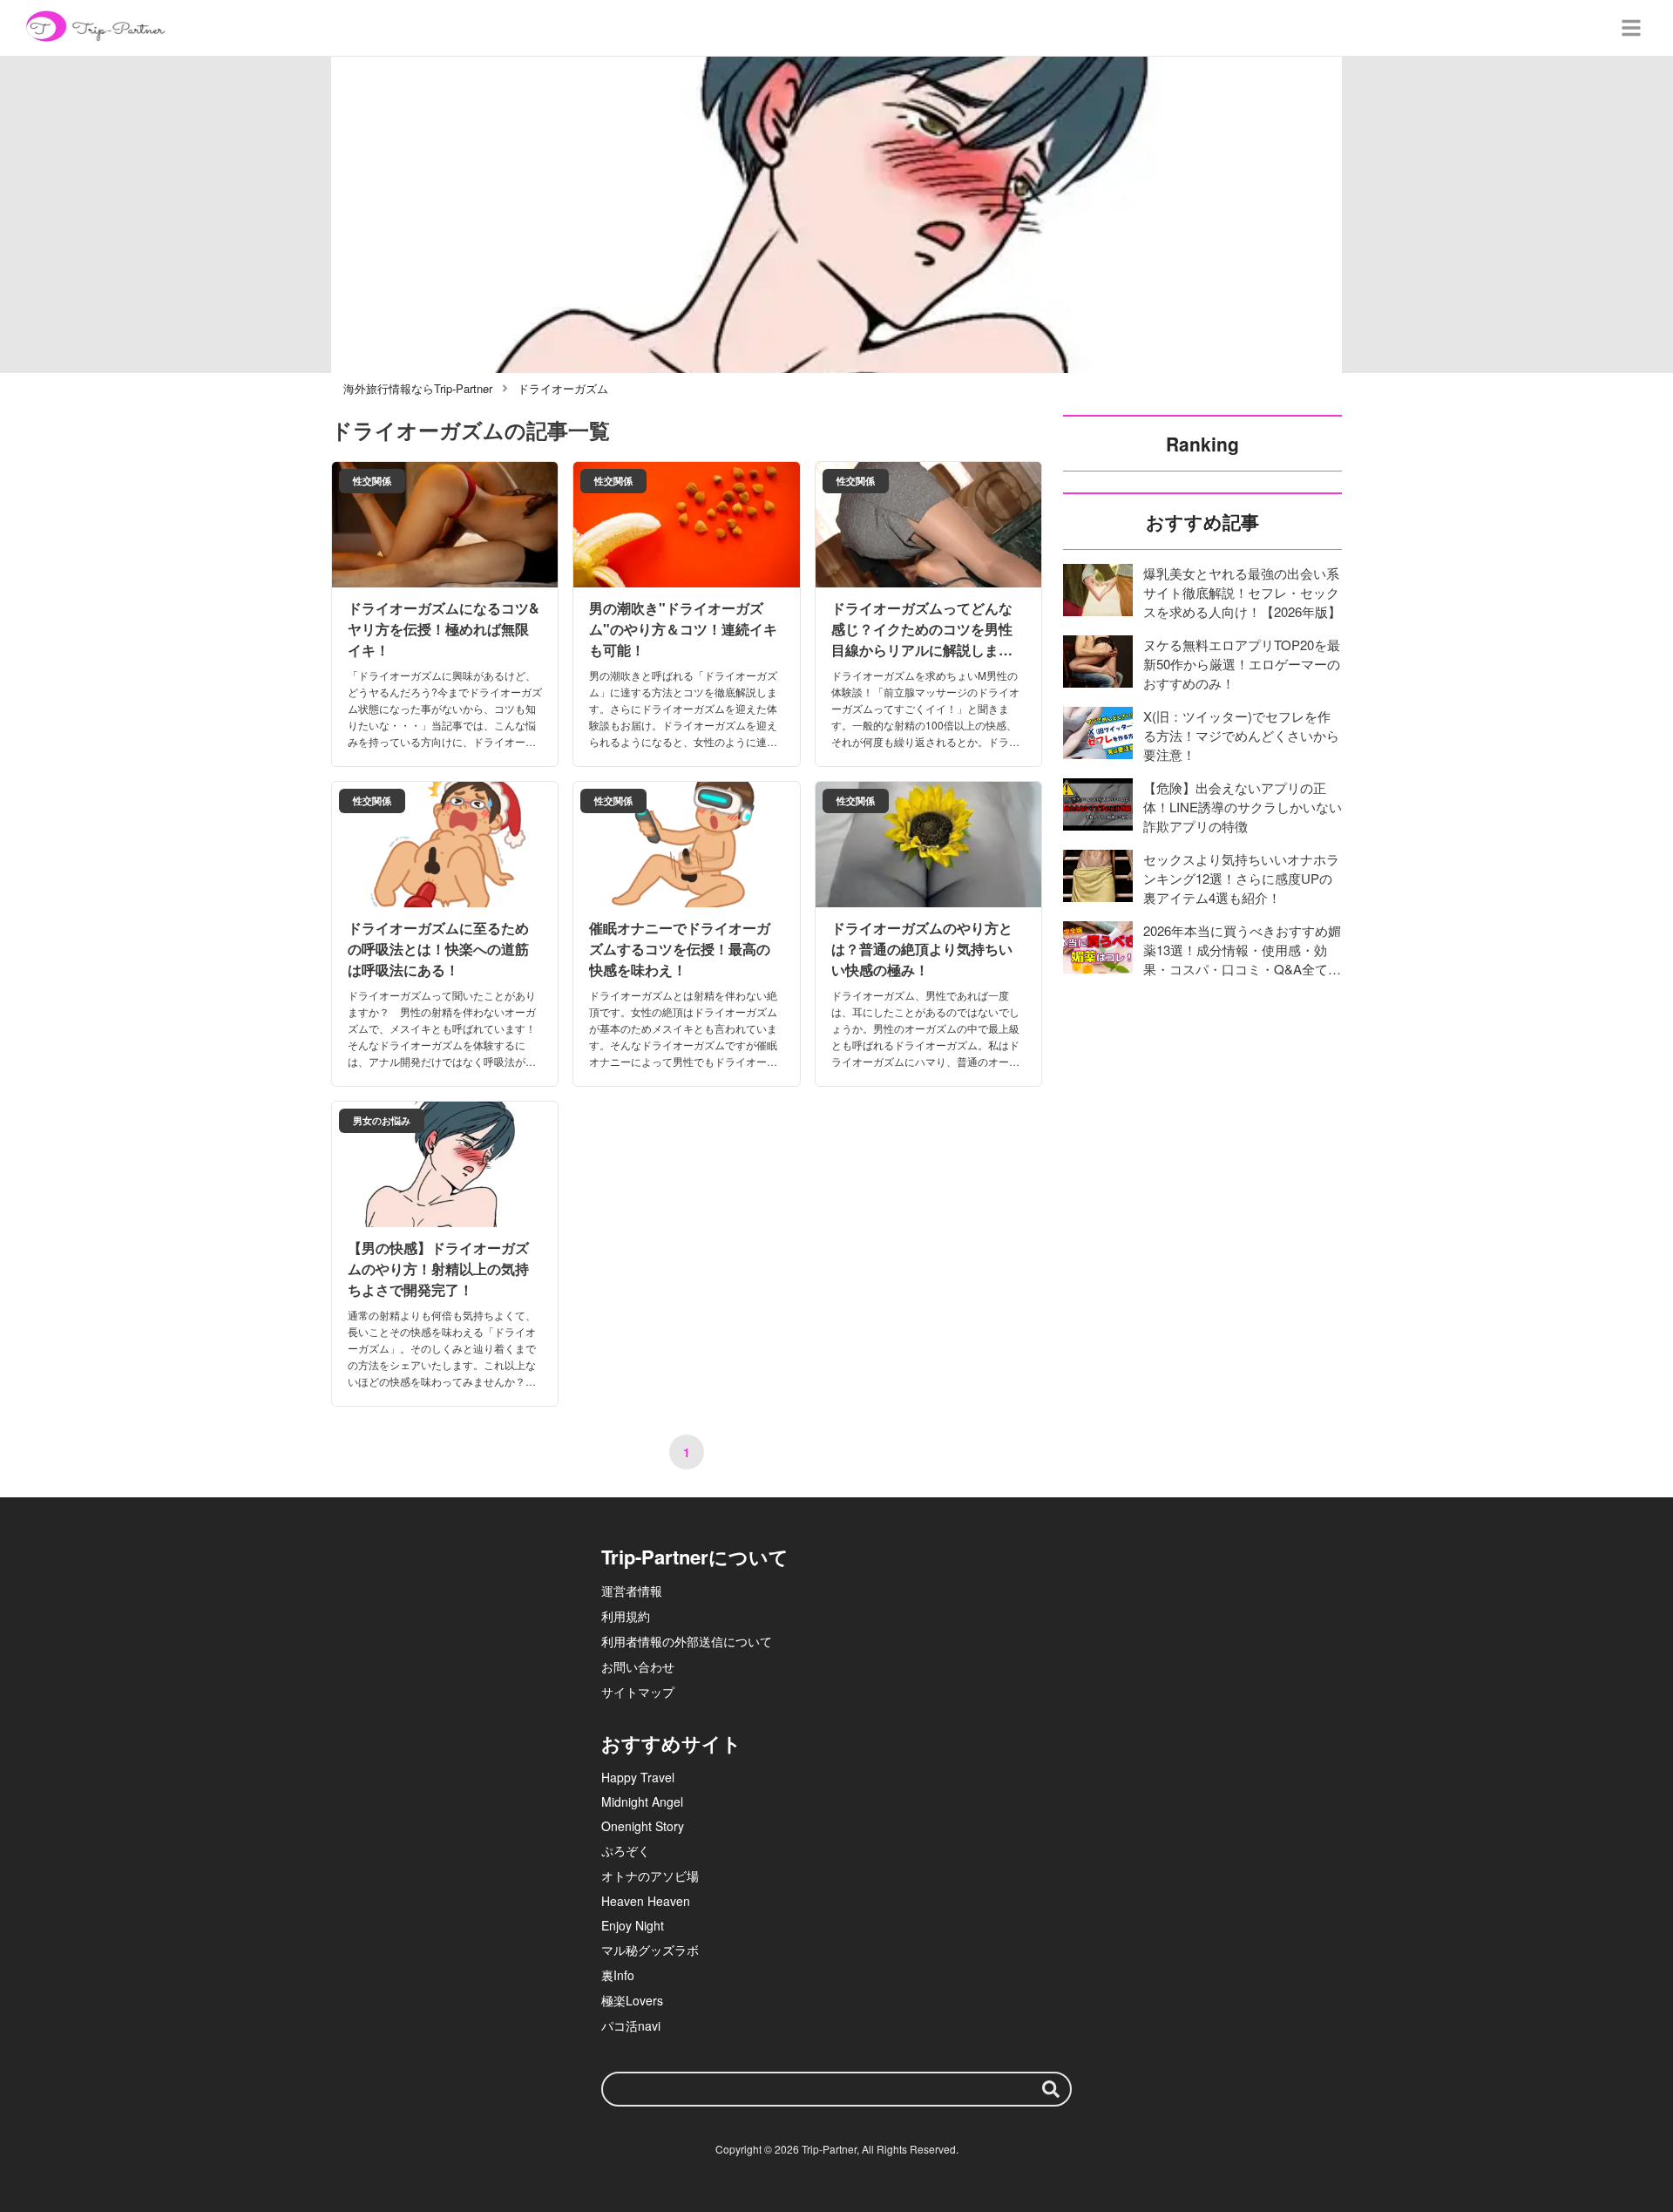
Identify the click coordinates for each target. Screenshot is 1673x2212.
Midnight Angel (642, 1801)
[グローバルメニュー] (1631, 28)
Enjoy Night (633, 1925)
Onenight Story (643, 1826)
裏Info (618, 1975)
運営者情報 (632, 1591)
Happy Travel (638, 1777)
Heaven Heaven (646, 1901)
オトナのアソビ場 (650, 1876)
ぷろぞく (626, 1850)
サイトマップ (638, 1692)
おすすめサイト (671, 1743)
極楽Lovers (632, 2000)
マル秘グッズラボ (650, 1950)
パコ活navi (631, 2025)
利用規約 (626, 1616)
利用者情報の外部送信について (687, 1641)
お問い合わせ (638, 1666)
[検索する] (1051, 2089)
